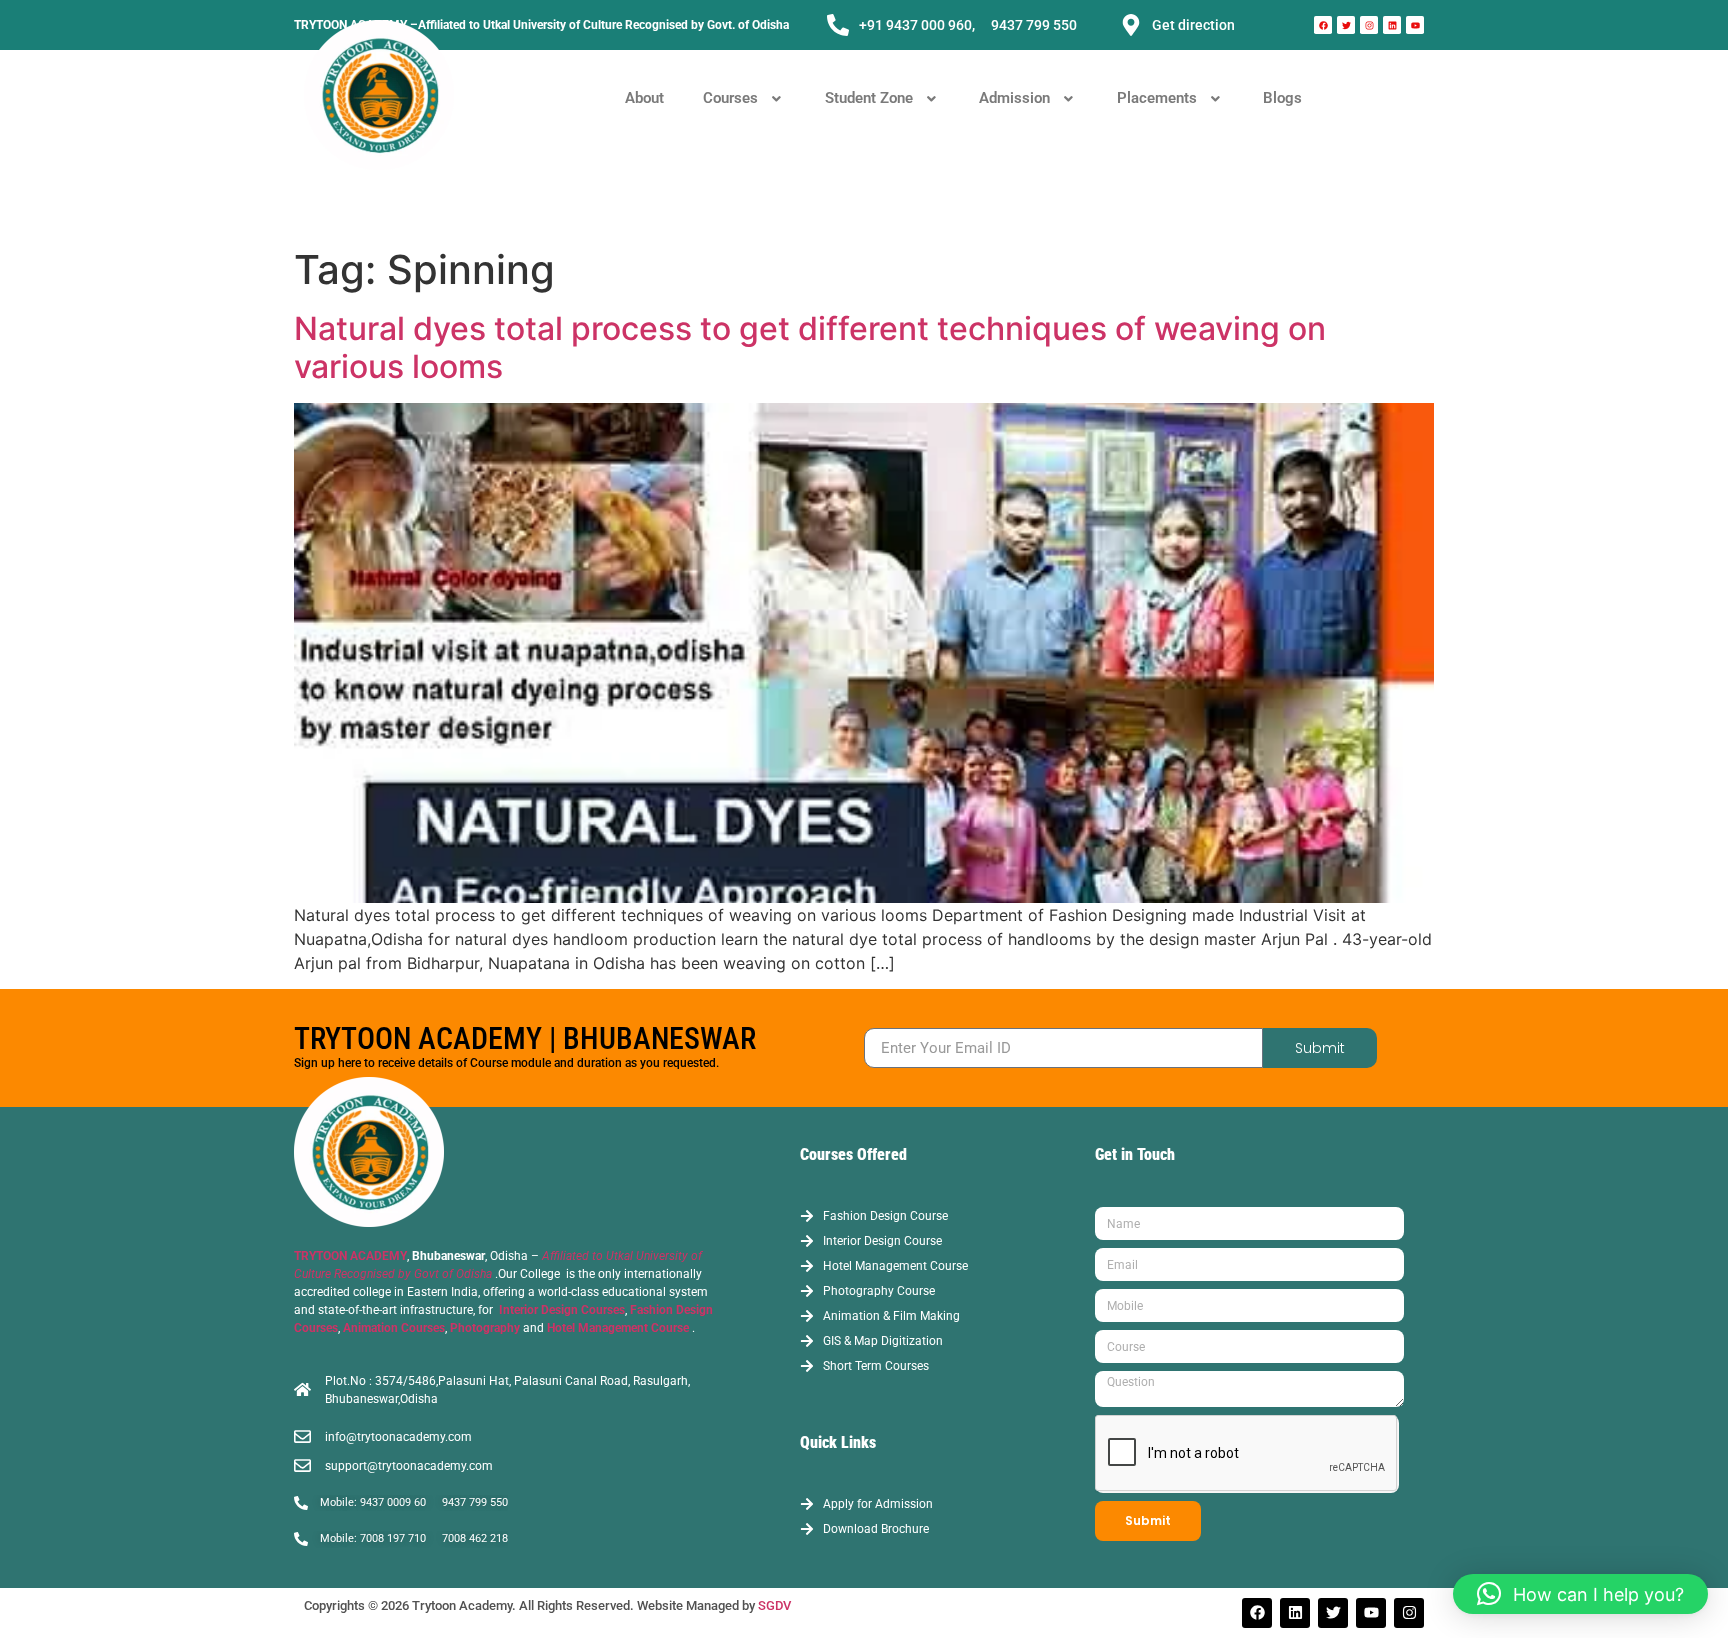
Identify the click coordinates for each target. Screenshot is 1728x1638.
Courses (730, 98)
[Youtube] (1415, 25)
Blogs (1282, 98)
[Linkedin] (1392, 25)
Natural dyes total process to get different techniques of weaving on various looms (810, 347)
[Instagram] (1369, 25)
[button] (744, 98)
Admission (1014, 98)
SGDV (774, 1605)
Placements (1157, 98)
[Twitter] (1346, 25)
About (644, 98)
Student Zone (869, 98)
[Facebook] (1323, 25)
